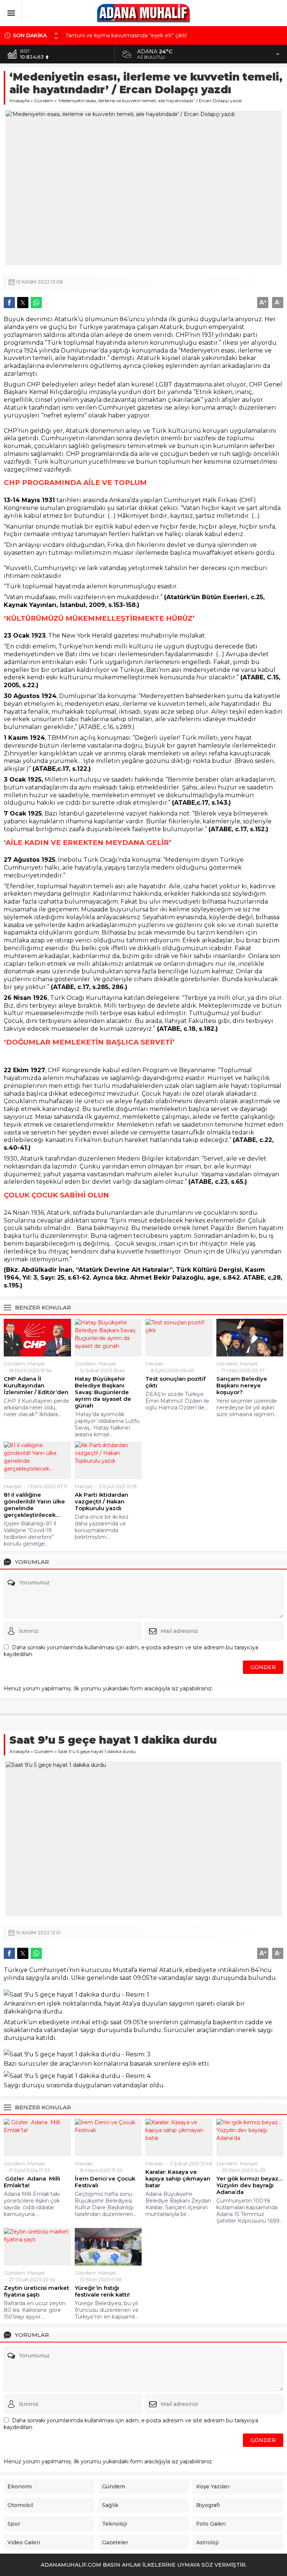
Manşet (36, 1364)
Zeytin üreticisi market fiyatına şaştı (36, 2291)
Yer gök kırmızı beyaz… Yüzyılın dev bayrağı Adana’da (249, 2185)
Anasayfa (19, 101)
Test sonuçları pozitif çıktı (175, 1382)
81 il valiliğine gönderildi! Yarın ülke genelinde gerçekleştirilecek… (34, 1505)
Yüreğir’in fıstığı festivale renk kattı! (102, 2291)
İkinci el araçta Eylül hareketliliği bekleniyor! (121, 39)
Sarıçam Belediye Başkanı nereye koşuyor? (242, 1386)
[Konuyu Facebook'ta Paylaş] (9, 303)
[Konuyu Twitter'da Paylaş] (23, 303)
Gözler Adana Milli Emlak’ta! (32, 2182)
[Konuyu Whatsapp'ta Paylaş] (36, 303)
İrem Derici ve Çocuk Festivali (105, 2182)
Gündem (44, 101)
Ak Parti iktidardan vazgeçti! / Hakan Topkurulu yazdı (101, 1502)
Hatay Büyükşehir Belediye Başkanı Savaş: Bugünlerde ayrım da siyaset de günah (103, 1392)
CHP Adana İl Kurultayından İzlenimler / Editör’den (36, 1386)
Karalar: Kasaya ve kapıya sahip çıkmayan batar (178, 2179)
